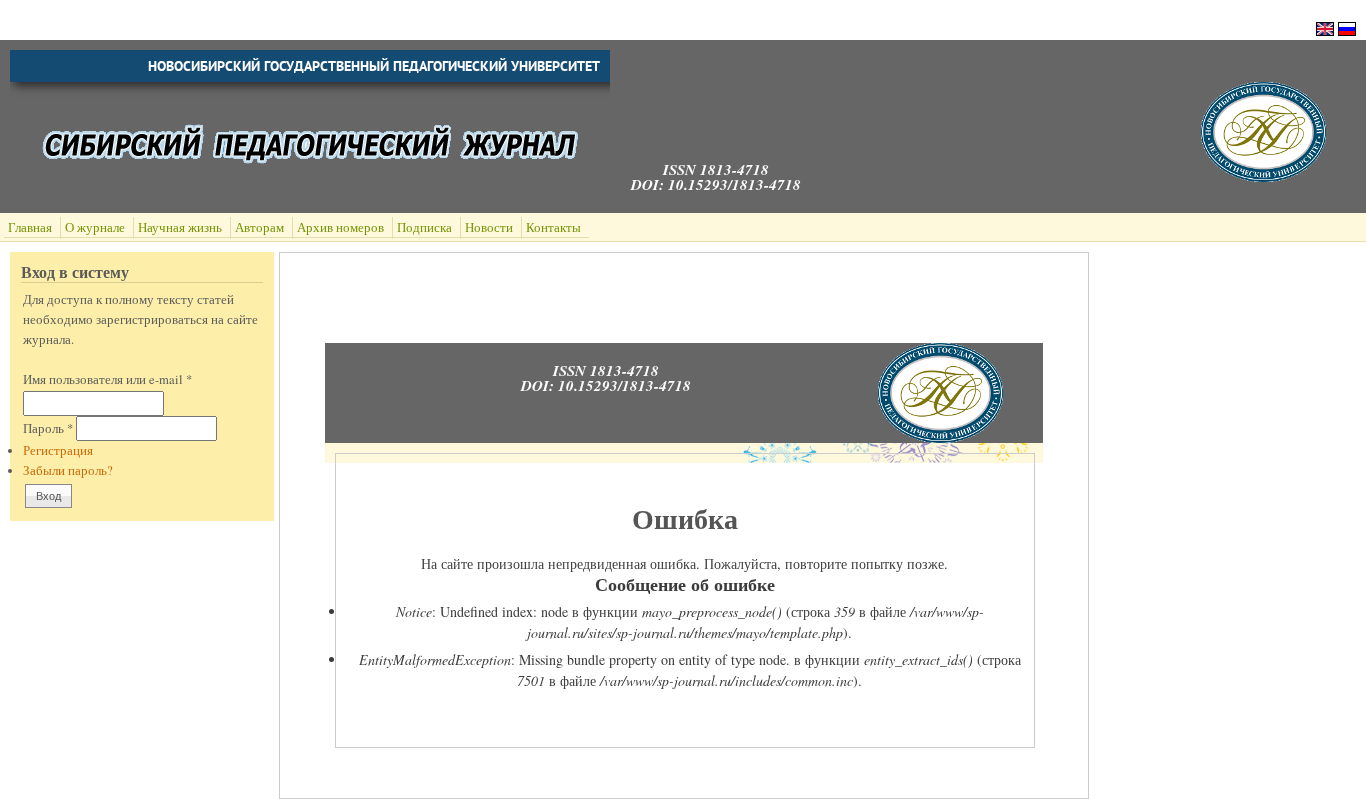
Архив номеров (340, 227)
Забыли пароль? (68, 470)
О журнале (95, 227)
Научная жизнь (180, 227)
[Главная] (1263, 176)
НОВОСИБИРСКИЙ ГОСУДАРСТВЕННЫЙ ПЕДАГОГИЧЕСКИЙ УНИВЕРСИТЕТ (374, 66)
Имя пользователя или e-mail (107, 379)
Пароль (48, 428)
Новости (489, 227)
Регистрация (58, 450)
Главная (30, 227)
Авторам (259, 227)
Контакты (553, 227)
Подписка (424, 227)
